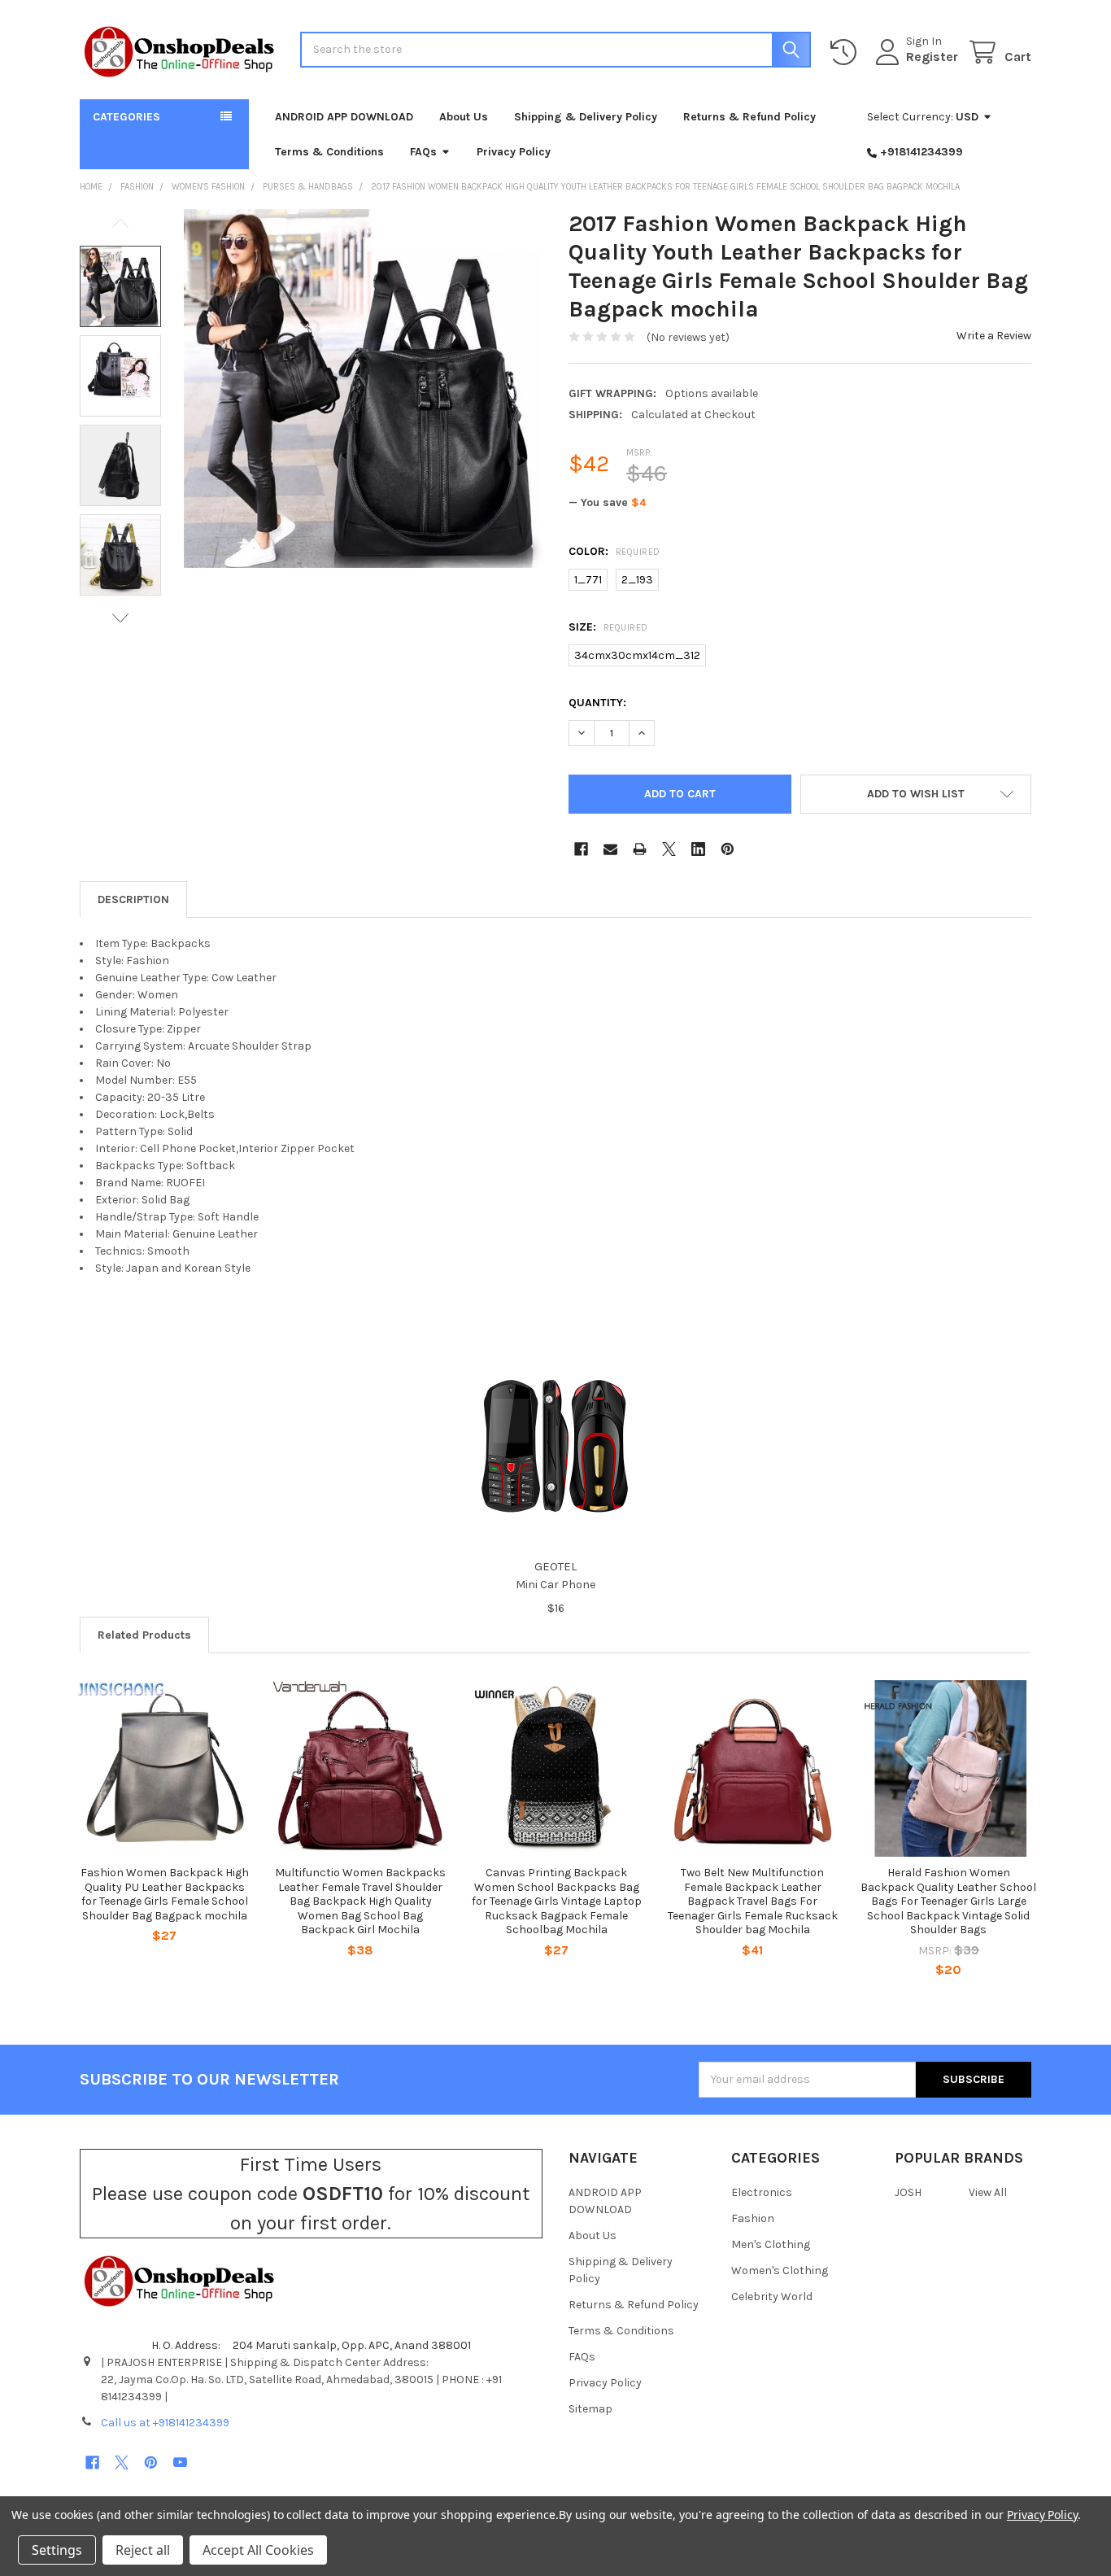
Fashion (753, 2218)
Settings (57, 2550)
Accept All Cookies (258, 2550)
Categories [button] (126, 117)
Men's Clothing (771, 2244)
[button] (916, 794)
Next (120, 618)
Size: (608, 627)
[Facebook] (581, 849)
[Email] (610, 849)
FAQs (423, 152)
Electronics (762, 2192)
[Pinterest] (728, 849)
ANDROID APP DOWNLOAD (344, 117)
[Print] (640, 849)
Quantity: (597, 703)
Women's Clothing (780, 2270)
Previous (120, 223)
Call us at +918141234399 (165, 2423)
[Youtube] (180, 2462)
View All (988, 2192)
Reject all (143, 2550)
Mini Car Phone (555, 1585)
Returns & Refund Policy (749, 117)
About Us (464, 117)
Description (133, 899)
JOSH (908, 2192)
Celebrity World (772, 2297)
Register (932, 57)
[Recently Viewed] (847, 52)
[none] (363, 389)
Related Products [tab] (144, 1635)
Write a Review (994, 336)
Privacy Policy (514, 152)
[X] (669, 849)
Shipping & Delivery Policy (586, 117)
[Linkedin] (698, 849)
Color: (614, 551)
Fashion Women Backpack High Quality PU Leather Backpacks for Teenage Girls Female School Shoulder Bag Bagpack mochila (165, 1894)
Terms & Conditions (329, 152)
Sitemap (590, 2409)
